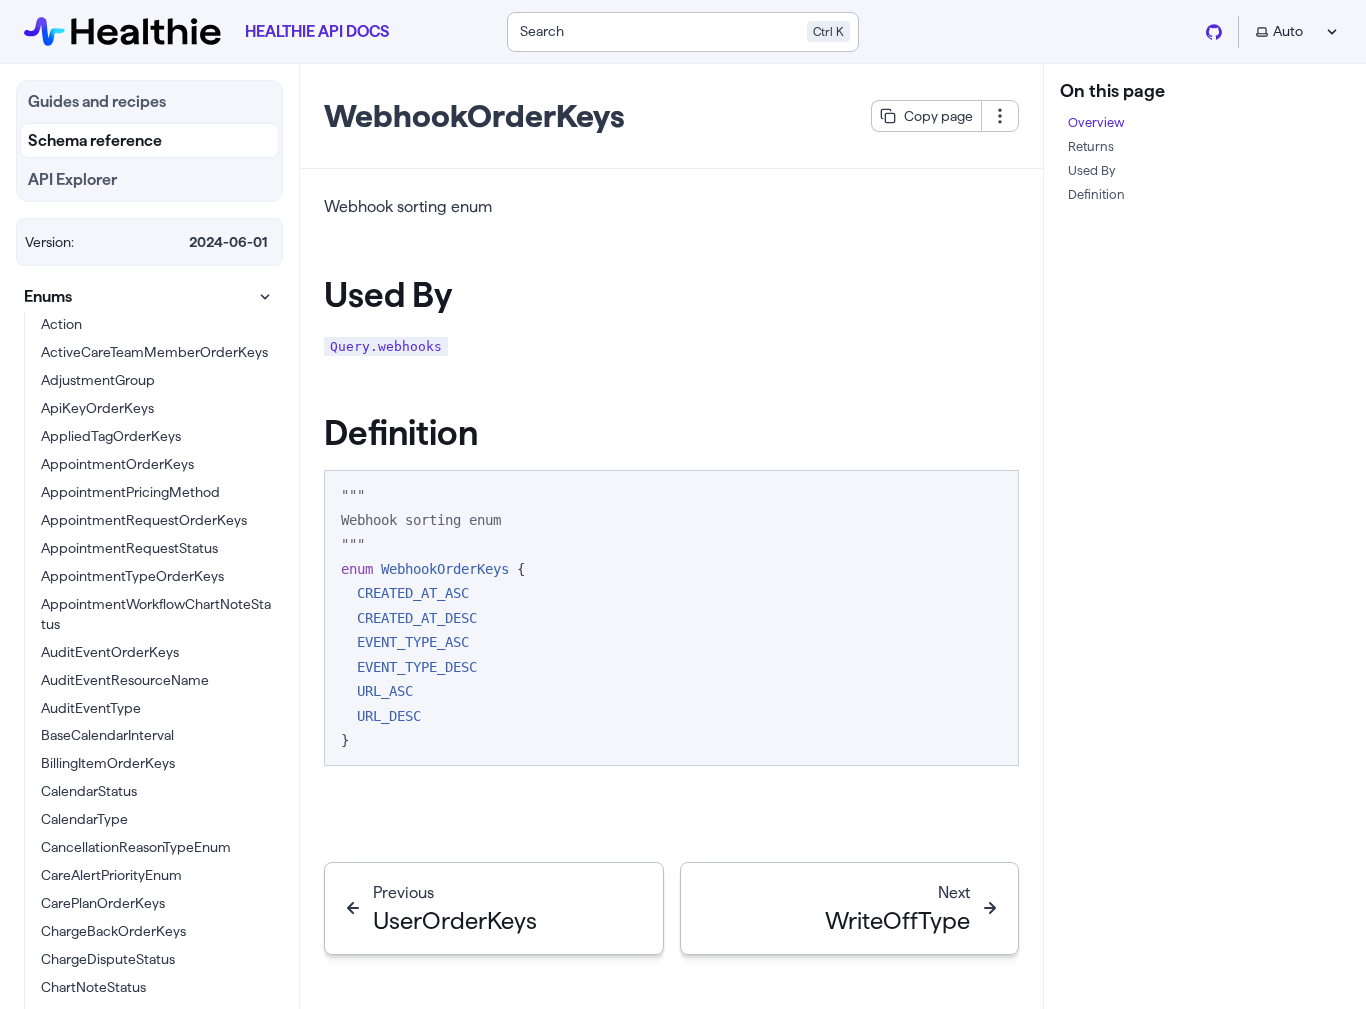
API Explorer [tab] (72, 179)
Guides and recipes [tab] (97, 101)
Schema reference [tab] (95, 140)
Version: (49, 242)
